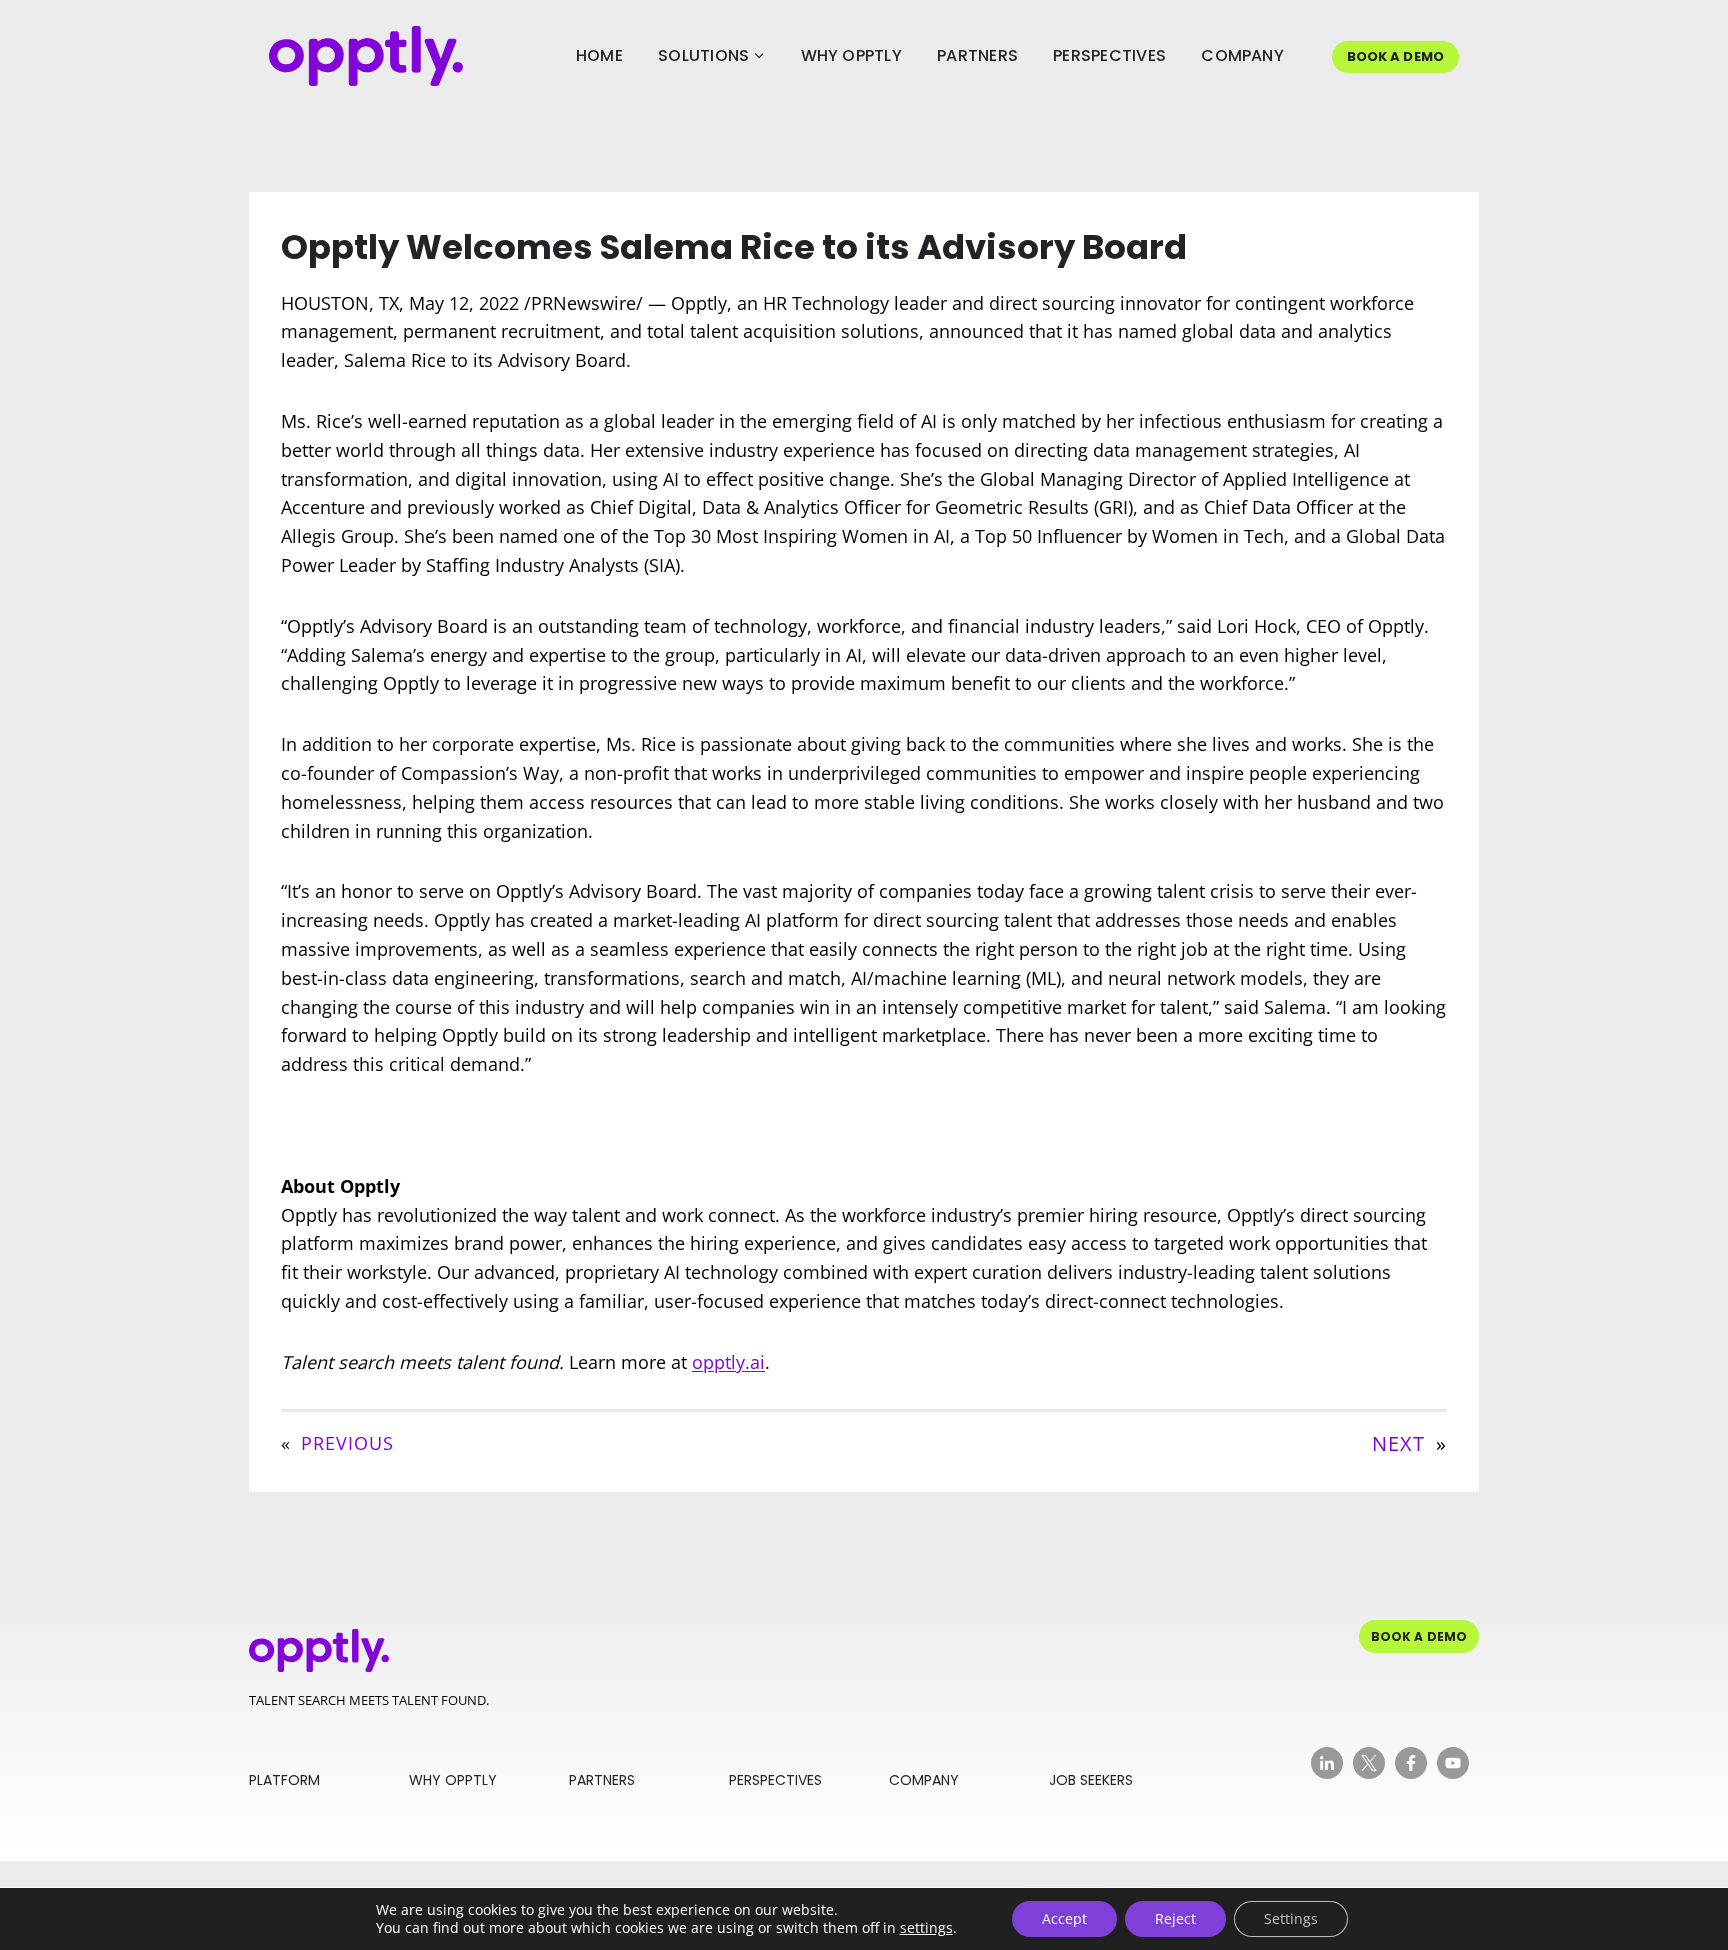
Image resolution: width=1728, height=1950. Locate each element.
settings (926, 1928)
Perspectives (1109, 55)
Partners (977, 55)
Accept (1064, 1918)
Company (1242, 55)
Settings (1291, 1918)
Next (1398, 1443)
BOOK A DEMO (1395, 56)
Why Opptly (851, 55)
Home (599, 55)
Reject (1175, 1918)
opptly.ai (728, 1362)
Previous (347, 1443)
